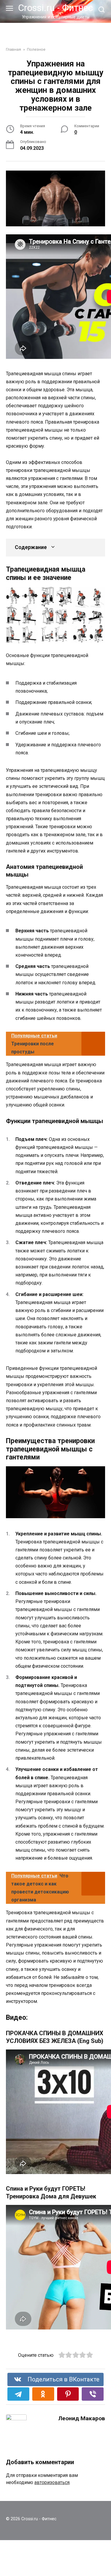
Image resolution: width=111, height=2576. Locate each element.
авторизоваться (52, 2482)
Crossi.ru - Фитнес (55, 8)
